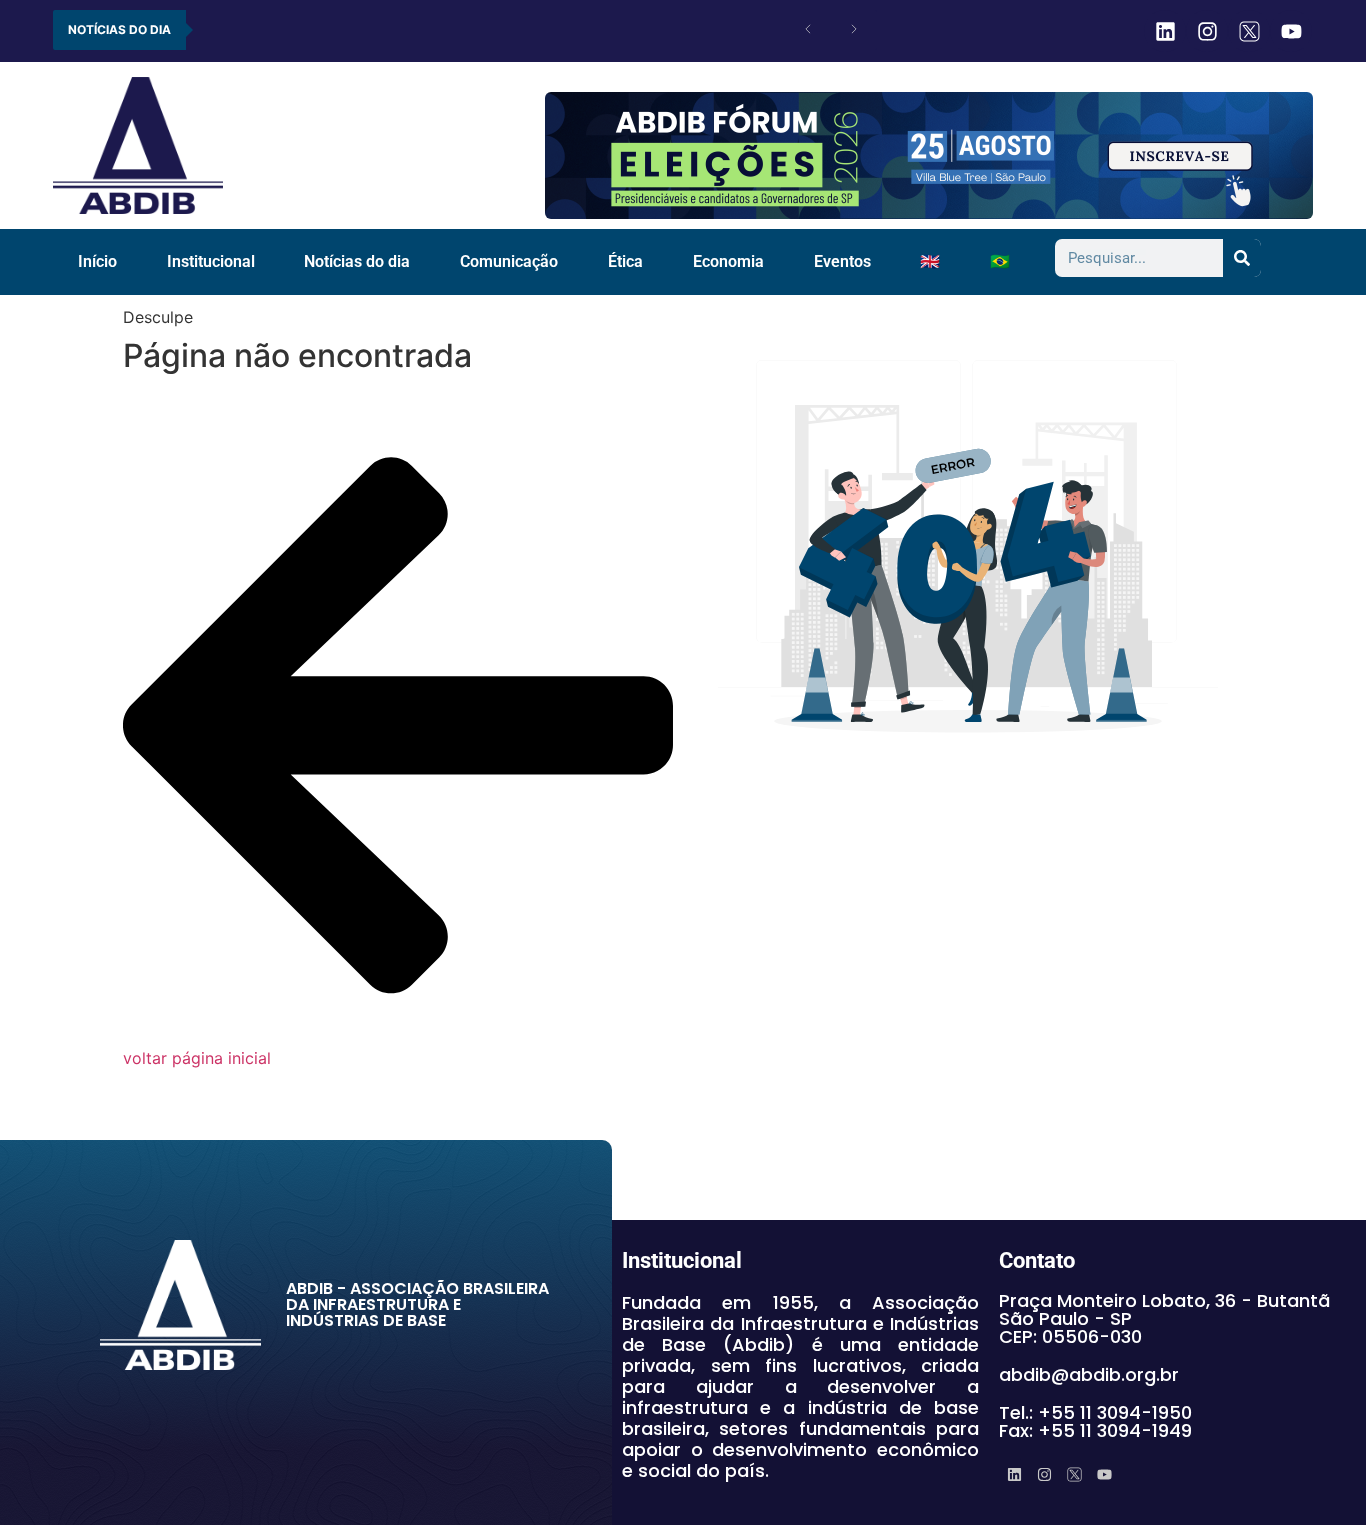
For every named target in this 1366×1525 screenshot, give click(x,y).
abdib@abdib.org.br (1089, 1374)
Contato (1037, 1260)
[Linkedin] (1165, 31)
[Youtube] (1291, 31)
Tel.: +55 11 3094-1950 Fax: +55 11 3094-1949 (1095, 1421)
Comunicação (509, 261)
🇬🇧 (930, 261)
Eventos (842, 261)
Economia (728, 261)
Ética (625, 261)
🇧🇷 (1000, 261)
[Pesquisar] (1242, 258)
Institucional (211, 261)
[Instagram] (1207, 31)
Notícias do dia (357, 261)
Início (97, 261)
